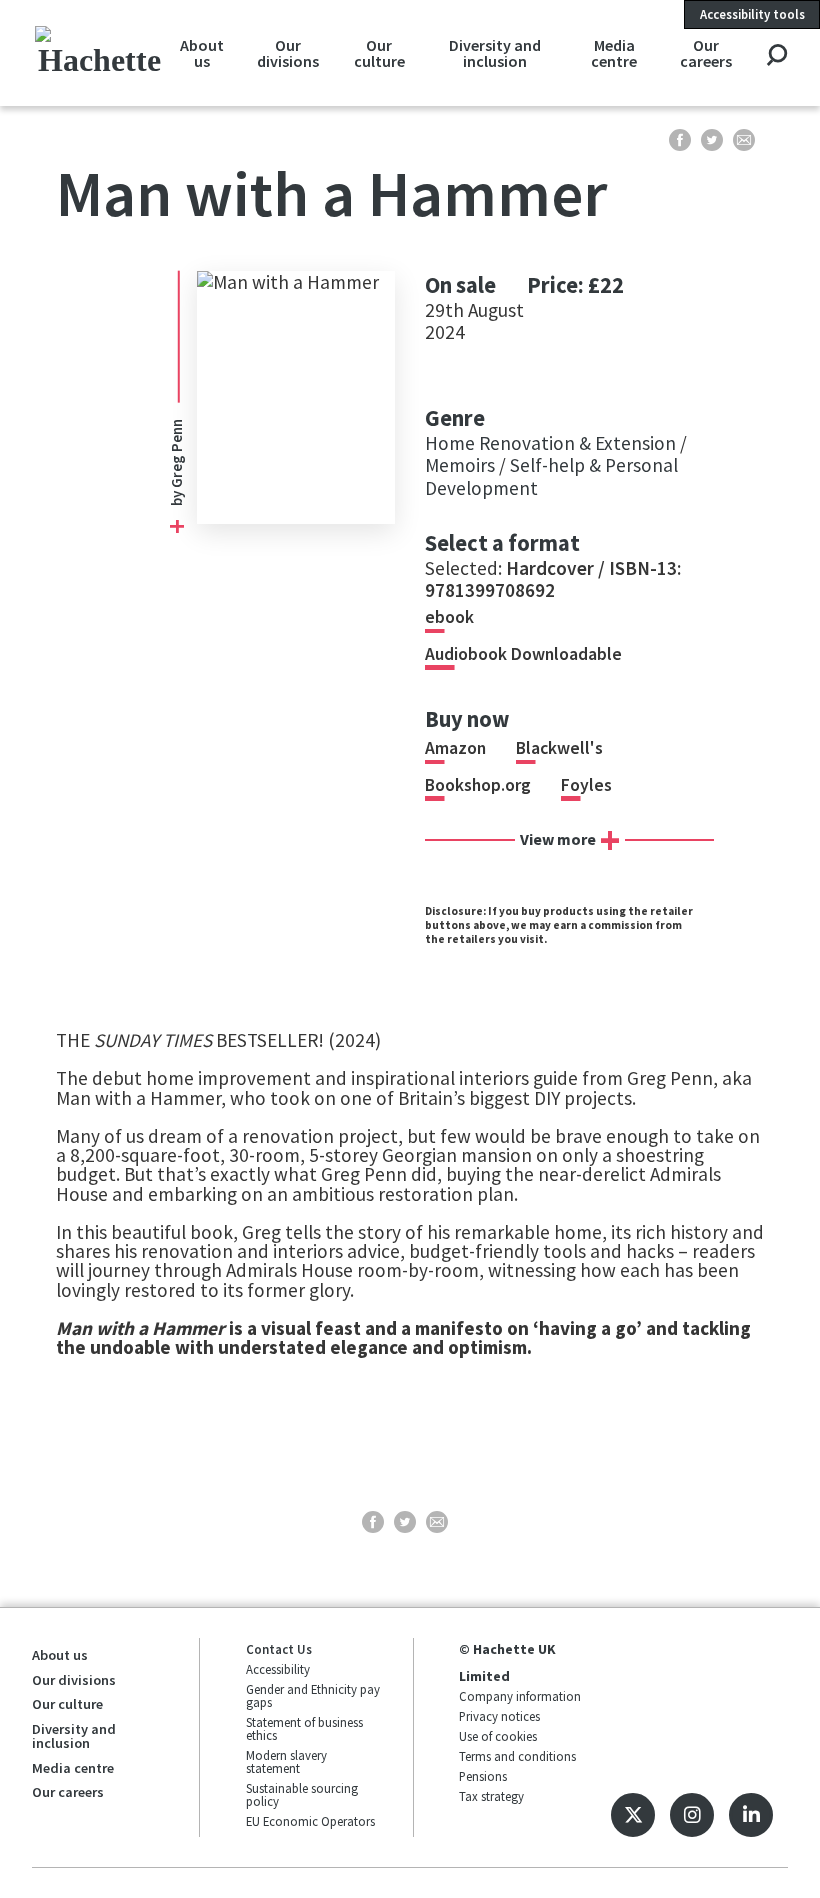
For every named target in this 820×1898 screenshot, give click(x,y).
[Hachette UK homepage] (99, 52)
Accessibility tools (752, 14)
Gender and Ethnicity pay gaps (313, 1695)
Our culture (379, 53)
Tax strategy (491, 1796)
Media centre (614, 53)
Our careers (706, 53)
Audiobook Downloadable (523, 654)
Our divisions (288, 53)
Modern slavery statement (286, 1761)
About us (202, 53)
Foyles (586, 785)
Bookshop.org (478, 785)
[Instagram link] (692, 1815)
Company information (520, 1696)
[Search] (776, 56)
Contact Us (279, 1649)
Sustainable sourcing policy (302, 1794)
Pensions (483, 1776)
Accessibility (278, 1669)
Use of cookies (498, 1736)
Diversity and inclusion (495, 53)
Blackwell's (559, 748)
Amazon (455, 748)
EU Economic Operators (310, 1821)
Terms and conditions (517, 1756)
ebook (449, 617)
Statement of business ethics (304, 1728)
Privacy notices (499, 1716)
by (176, 462)
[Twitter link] (633, 1815)
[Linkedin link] (751, 1815)
